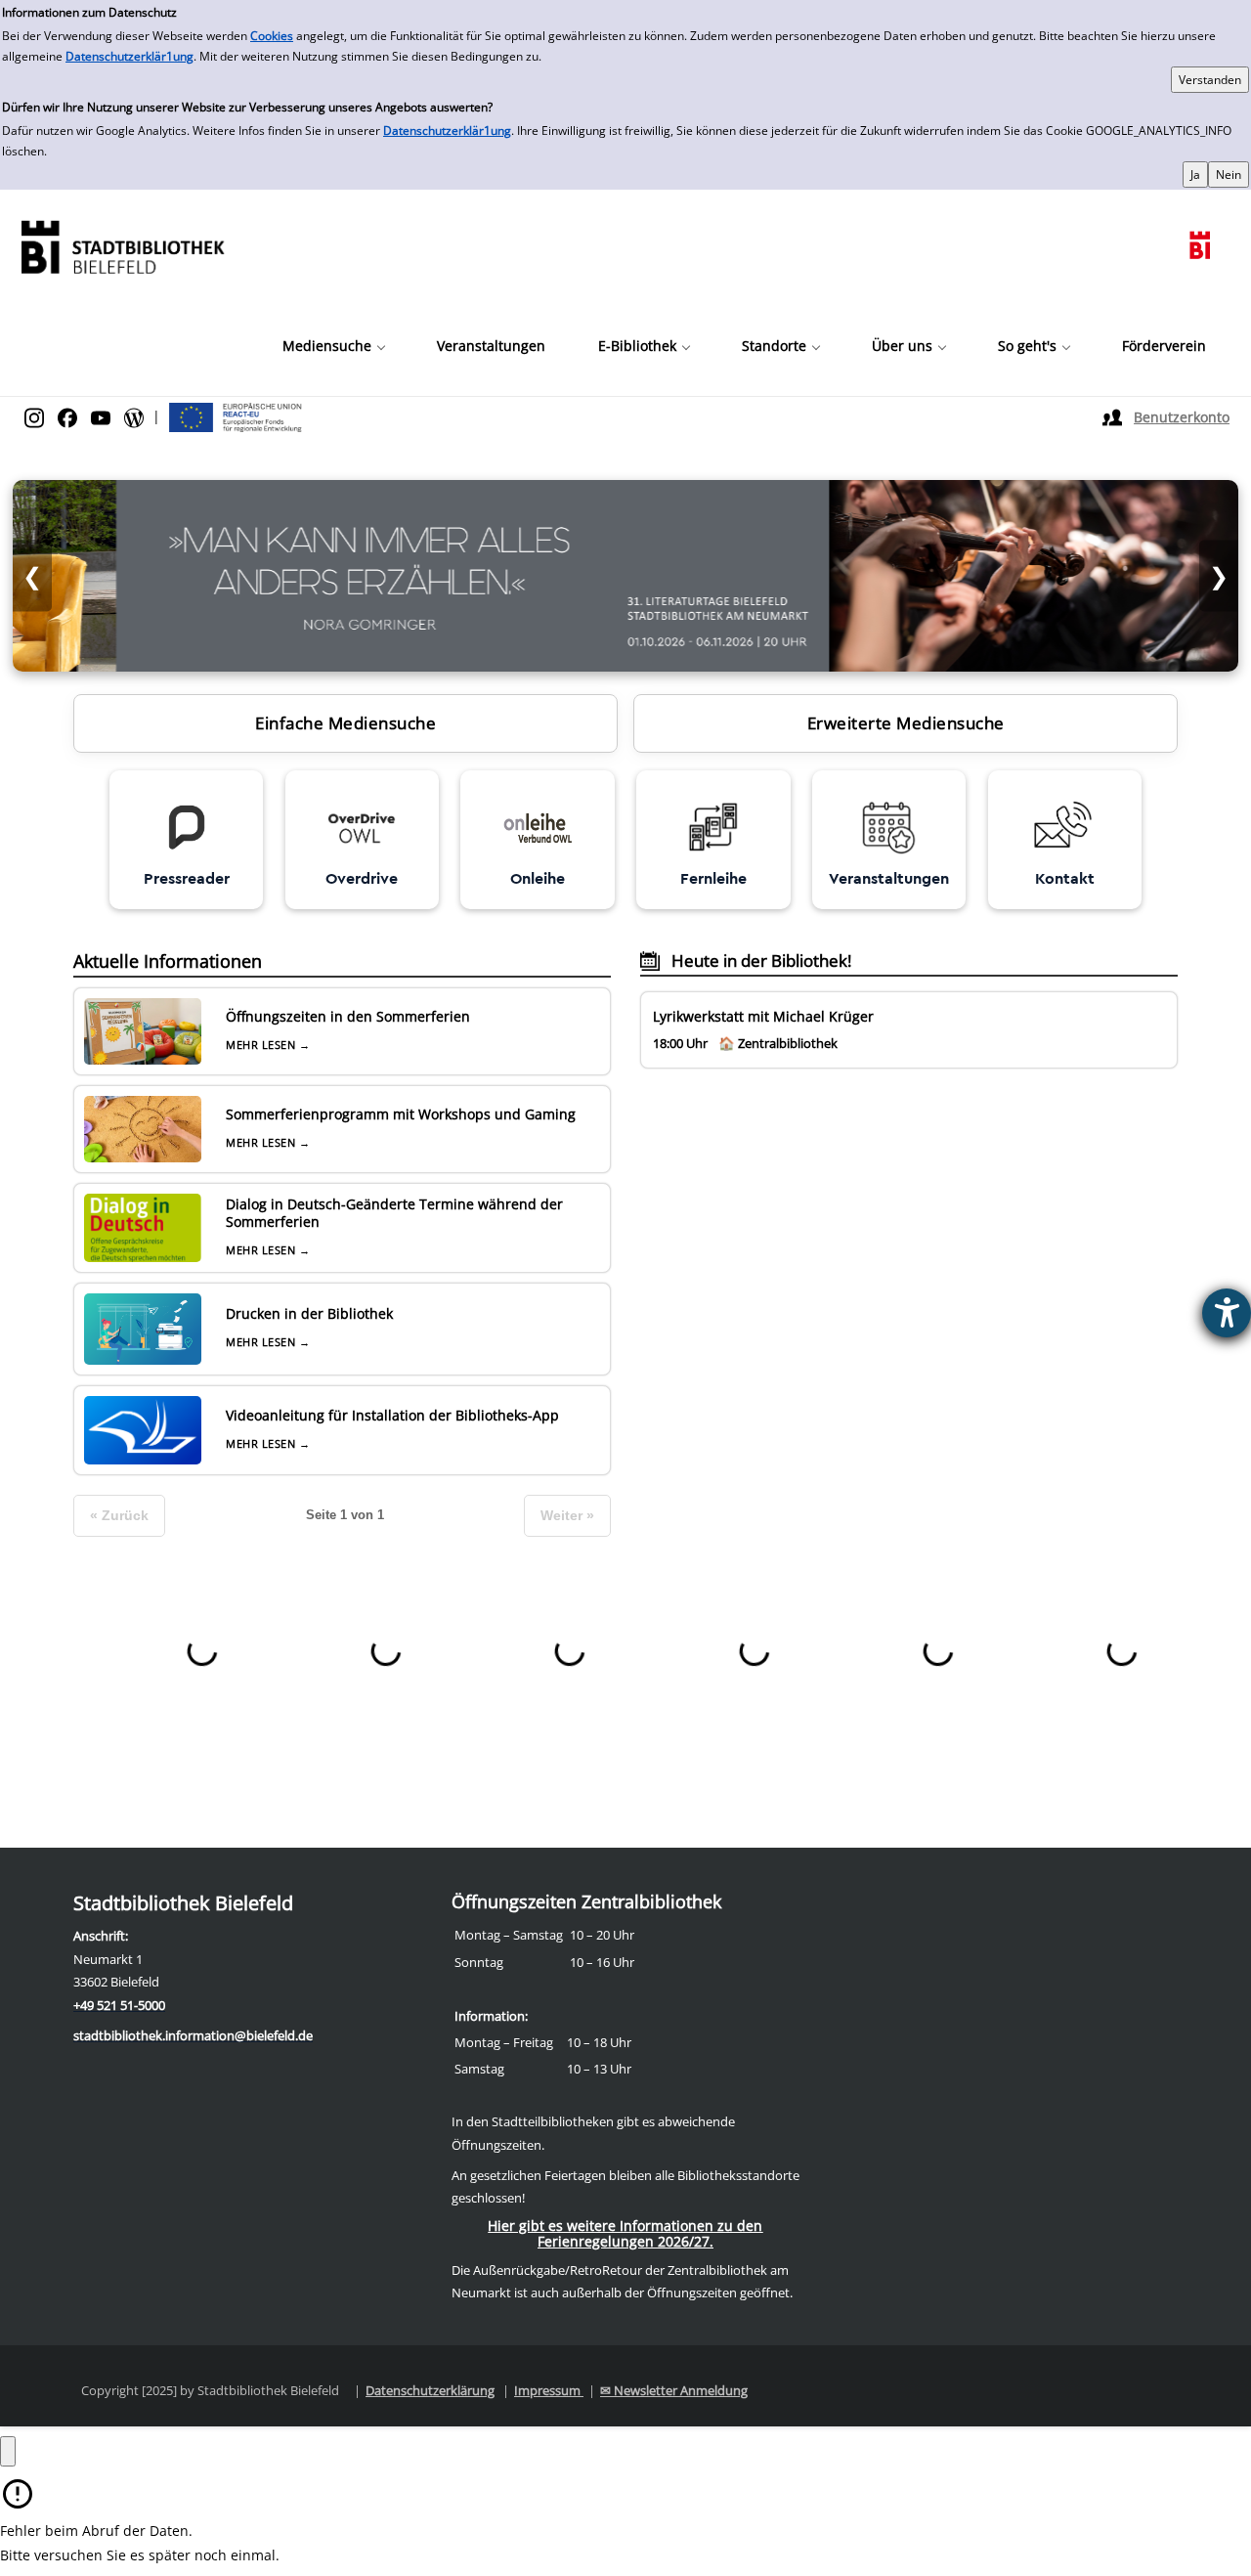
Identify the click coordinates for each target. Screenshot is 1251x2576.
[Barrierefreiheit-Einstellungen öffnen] (1227, 1313)
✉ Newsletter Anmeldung (674, 2390)
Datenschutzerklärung (430, 2390)
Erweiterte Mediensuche (906, 723)
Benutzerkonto (1182, 417)
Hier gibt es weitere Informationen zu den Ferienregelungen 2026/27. (625, 2233)
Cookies (272, 36)
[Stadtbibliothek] (122, 245)
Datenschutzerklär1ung (129, 56)
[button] (333, 346)
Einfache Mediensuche (345, 723)
